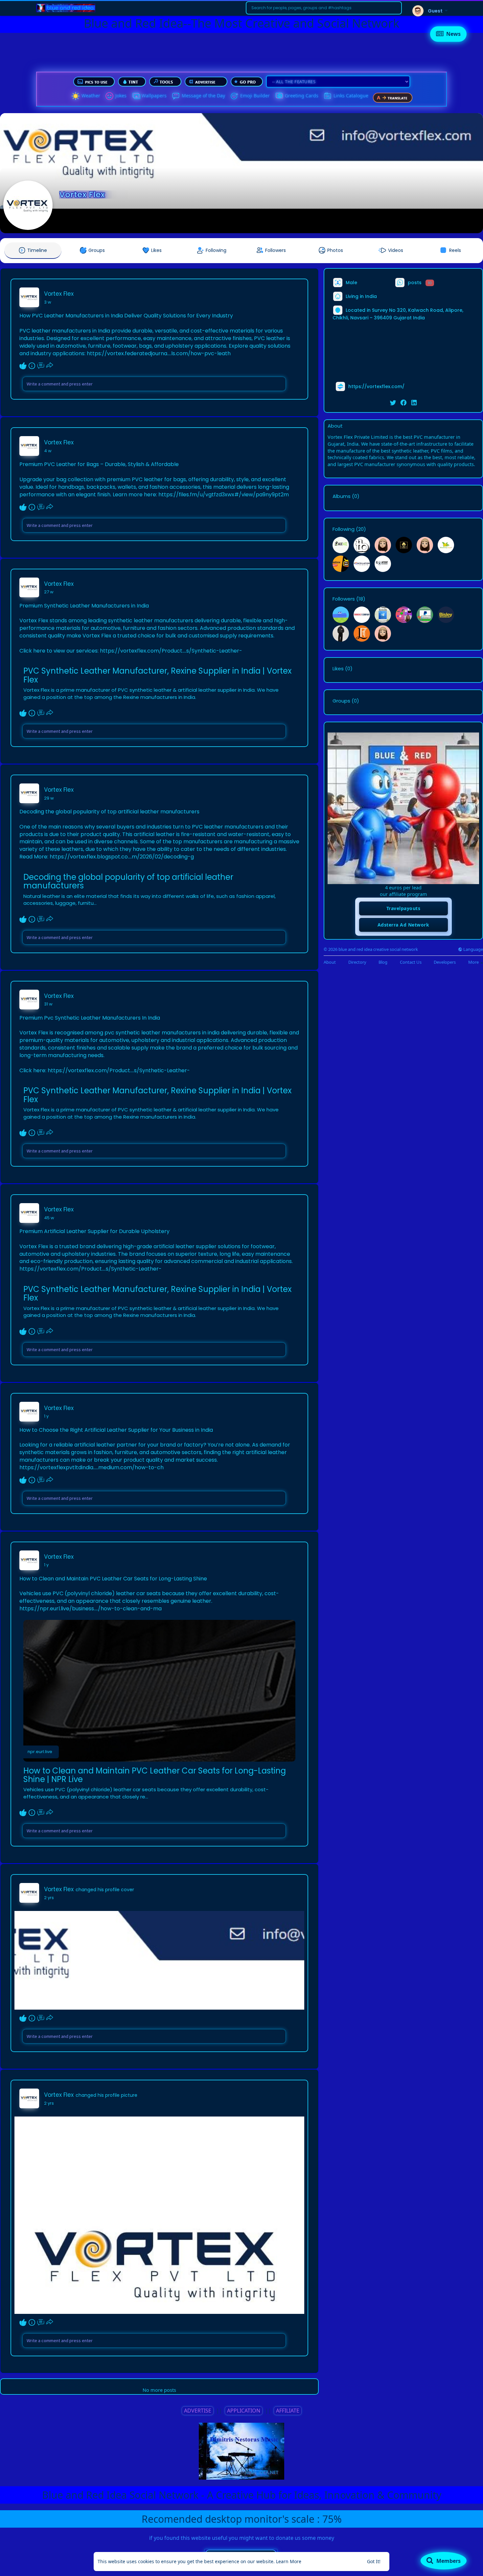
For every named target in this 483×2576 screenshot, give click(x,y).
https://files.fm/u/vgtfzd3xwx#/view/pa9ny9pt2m (224, 495)
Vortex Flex (82, 195)
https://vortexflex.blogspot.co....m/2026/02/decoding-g (122, 857)
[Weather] (76, 96)
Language (473, 949)
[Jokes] (109, 96)
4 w (48, 451)
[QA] (279, 96)
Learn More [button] (289, 2561)
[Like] (36, 366)
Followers (344, 599)
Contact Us (411, 962)
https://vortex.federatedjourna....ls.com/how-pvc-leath (159, 353)
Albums (342, 496)
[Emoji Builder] (234, 96)
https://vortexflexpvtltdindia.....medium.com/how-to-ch (92, 1467)
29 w (49, 798)
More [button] (474, 962)
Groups (341, 701)
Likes (338, 669)
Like (23, 366)
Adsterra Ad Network (403, 925)
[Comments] (41, 366)
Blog (383, 962)
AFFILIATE (288, 2411)
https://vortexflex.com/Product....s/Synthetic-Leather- (171, 651)
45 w (49, 1218)
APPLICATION (244, 2411)
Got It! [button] (374, 2561)
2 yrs (49, 1898)
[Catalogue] (328, 96)
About (330, 962)
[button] (324, 8)
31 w (48, 1004)
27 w (49, 592)
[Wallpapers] (136, 96)
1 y (46, 1416)
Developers (445, 962)
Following (344, 529)
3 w (48, 302)
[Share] (50, 366)
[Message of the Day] (176, 96)
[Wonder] (32, 366)
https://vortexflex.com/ (376, 386)
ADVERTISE (198, 2411)
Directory (357, 962)
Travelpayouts (403, 908)
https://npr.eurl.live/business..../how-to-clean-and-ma (91, 1609)
